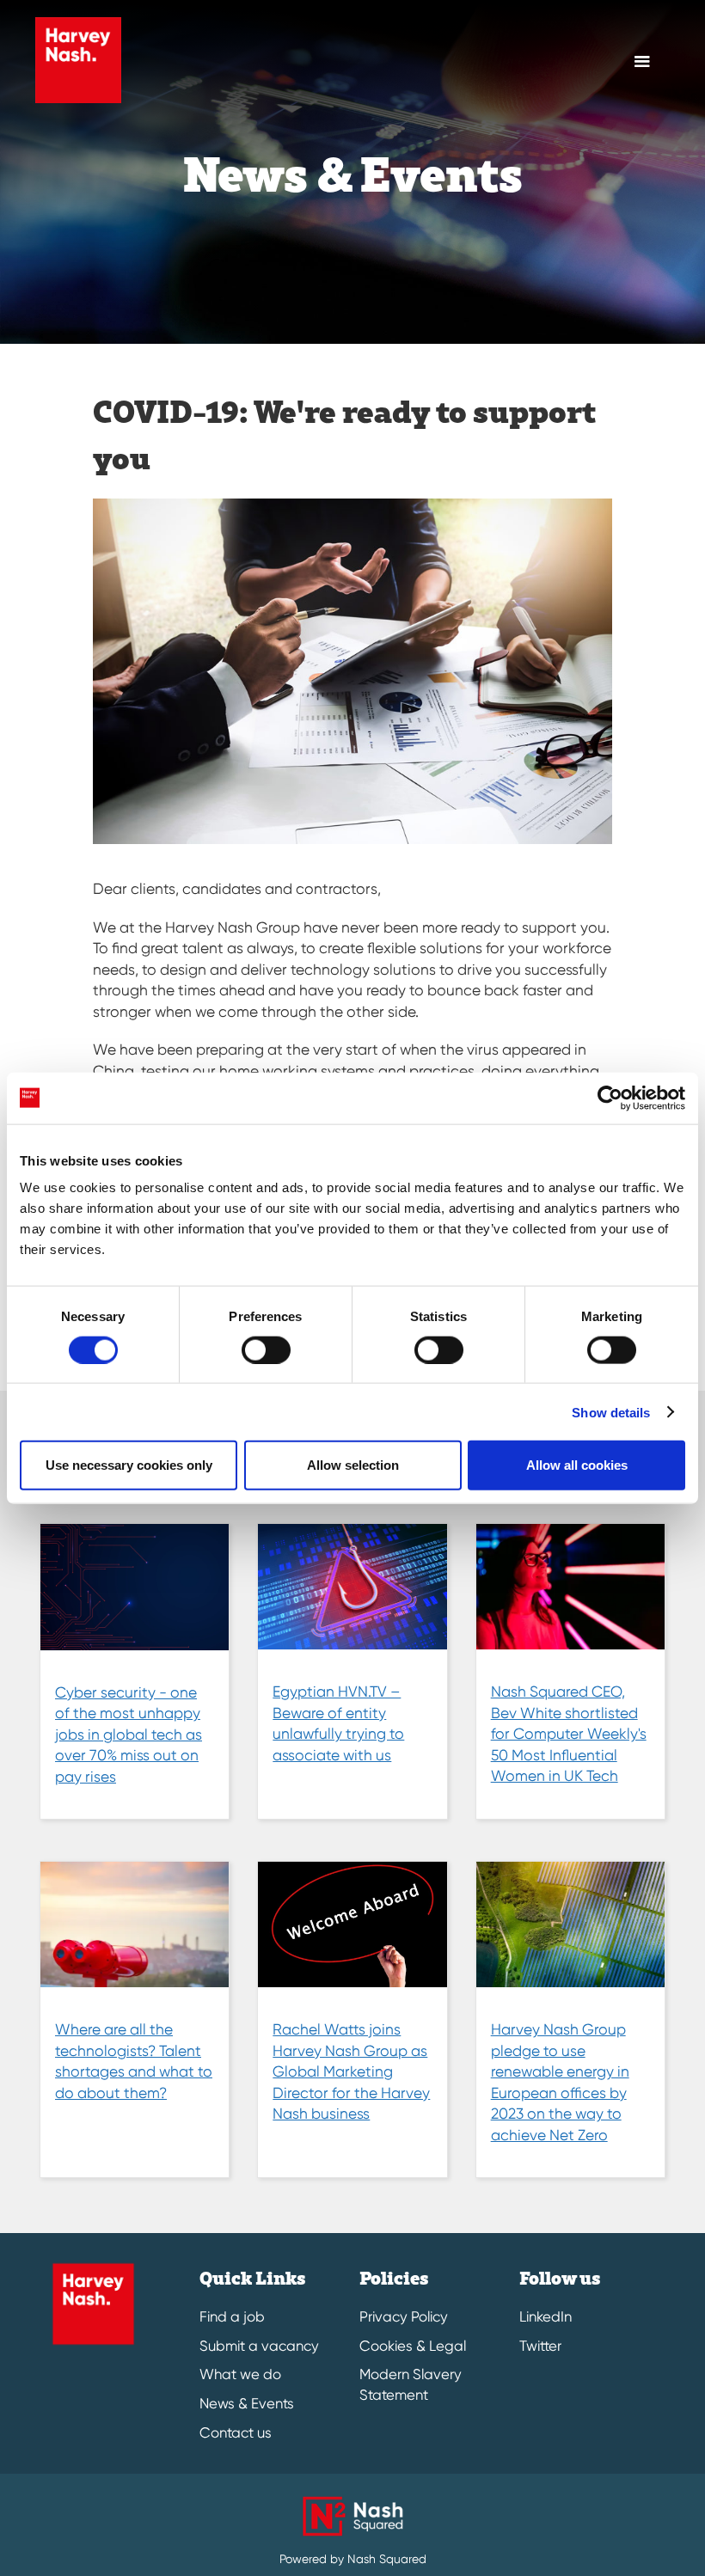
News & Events (247, 2404)
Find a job (232, 2317)
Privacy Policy (404, 2317)
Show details (611, 1412)
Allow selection (353, 1465)
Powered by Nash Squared (353, 2559)
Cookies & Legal (413, 2346)
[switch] (266, 1349)
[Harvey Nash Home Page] (78, 60)
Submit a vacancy (259, 2346)
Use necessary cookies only (129, 1465)
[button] (642, 62)
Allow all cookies (577, 1465)
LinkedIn (546, 2317)
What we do (240, 2374)
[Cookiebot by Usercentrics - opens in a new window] (610, 1098)
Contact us (236, 2433)
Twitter (540, 2346)
